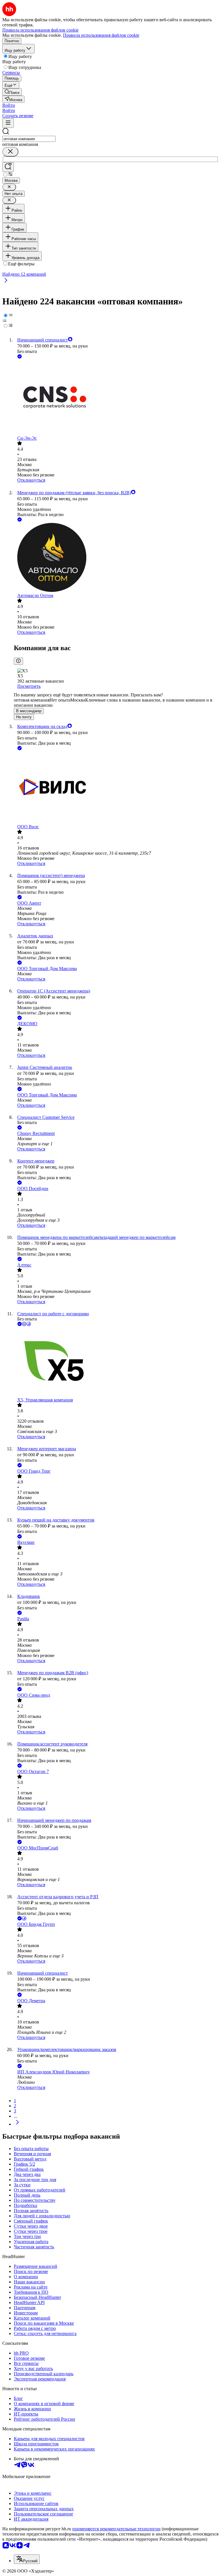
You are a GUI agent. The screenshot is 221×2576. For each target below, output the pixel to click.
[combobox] (29, 139)
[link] (12, 92)
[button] (9, 105)
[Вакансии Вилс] (116, 788)
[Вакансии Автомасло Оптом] (116, 558)
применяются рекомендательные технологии (116, 2529)
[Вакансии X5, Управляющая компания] (116, 1362)
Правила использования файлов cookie (101, 35)
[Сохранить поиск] (8, 167)
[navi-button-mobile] (8, 123)
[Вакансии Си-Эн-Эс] (116, 398)
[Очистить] (10, 152)
